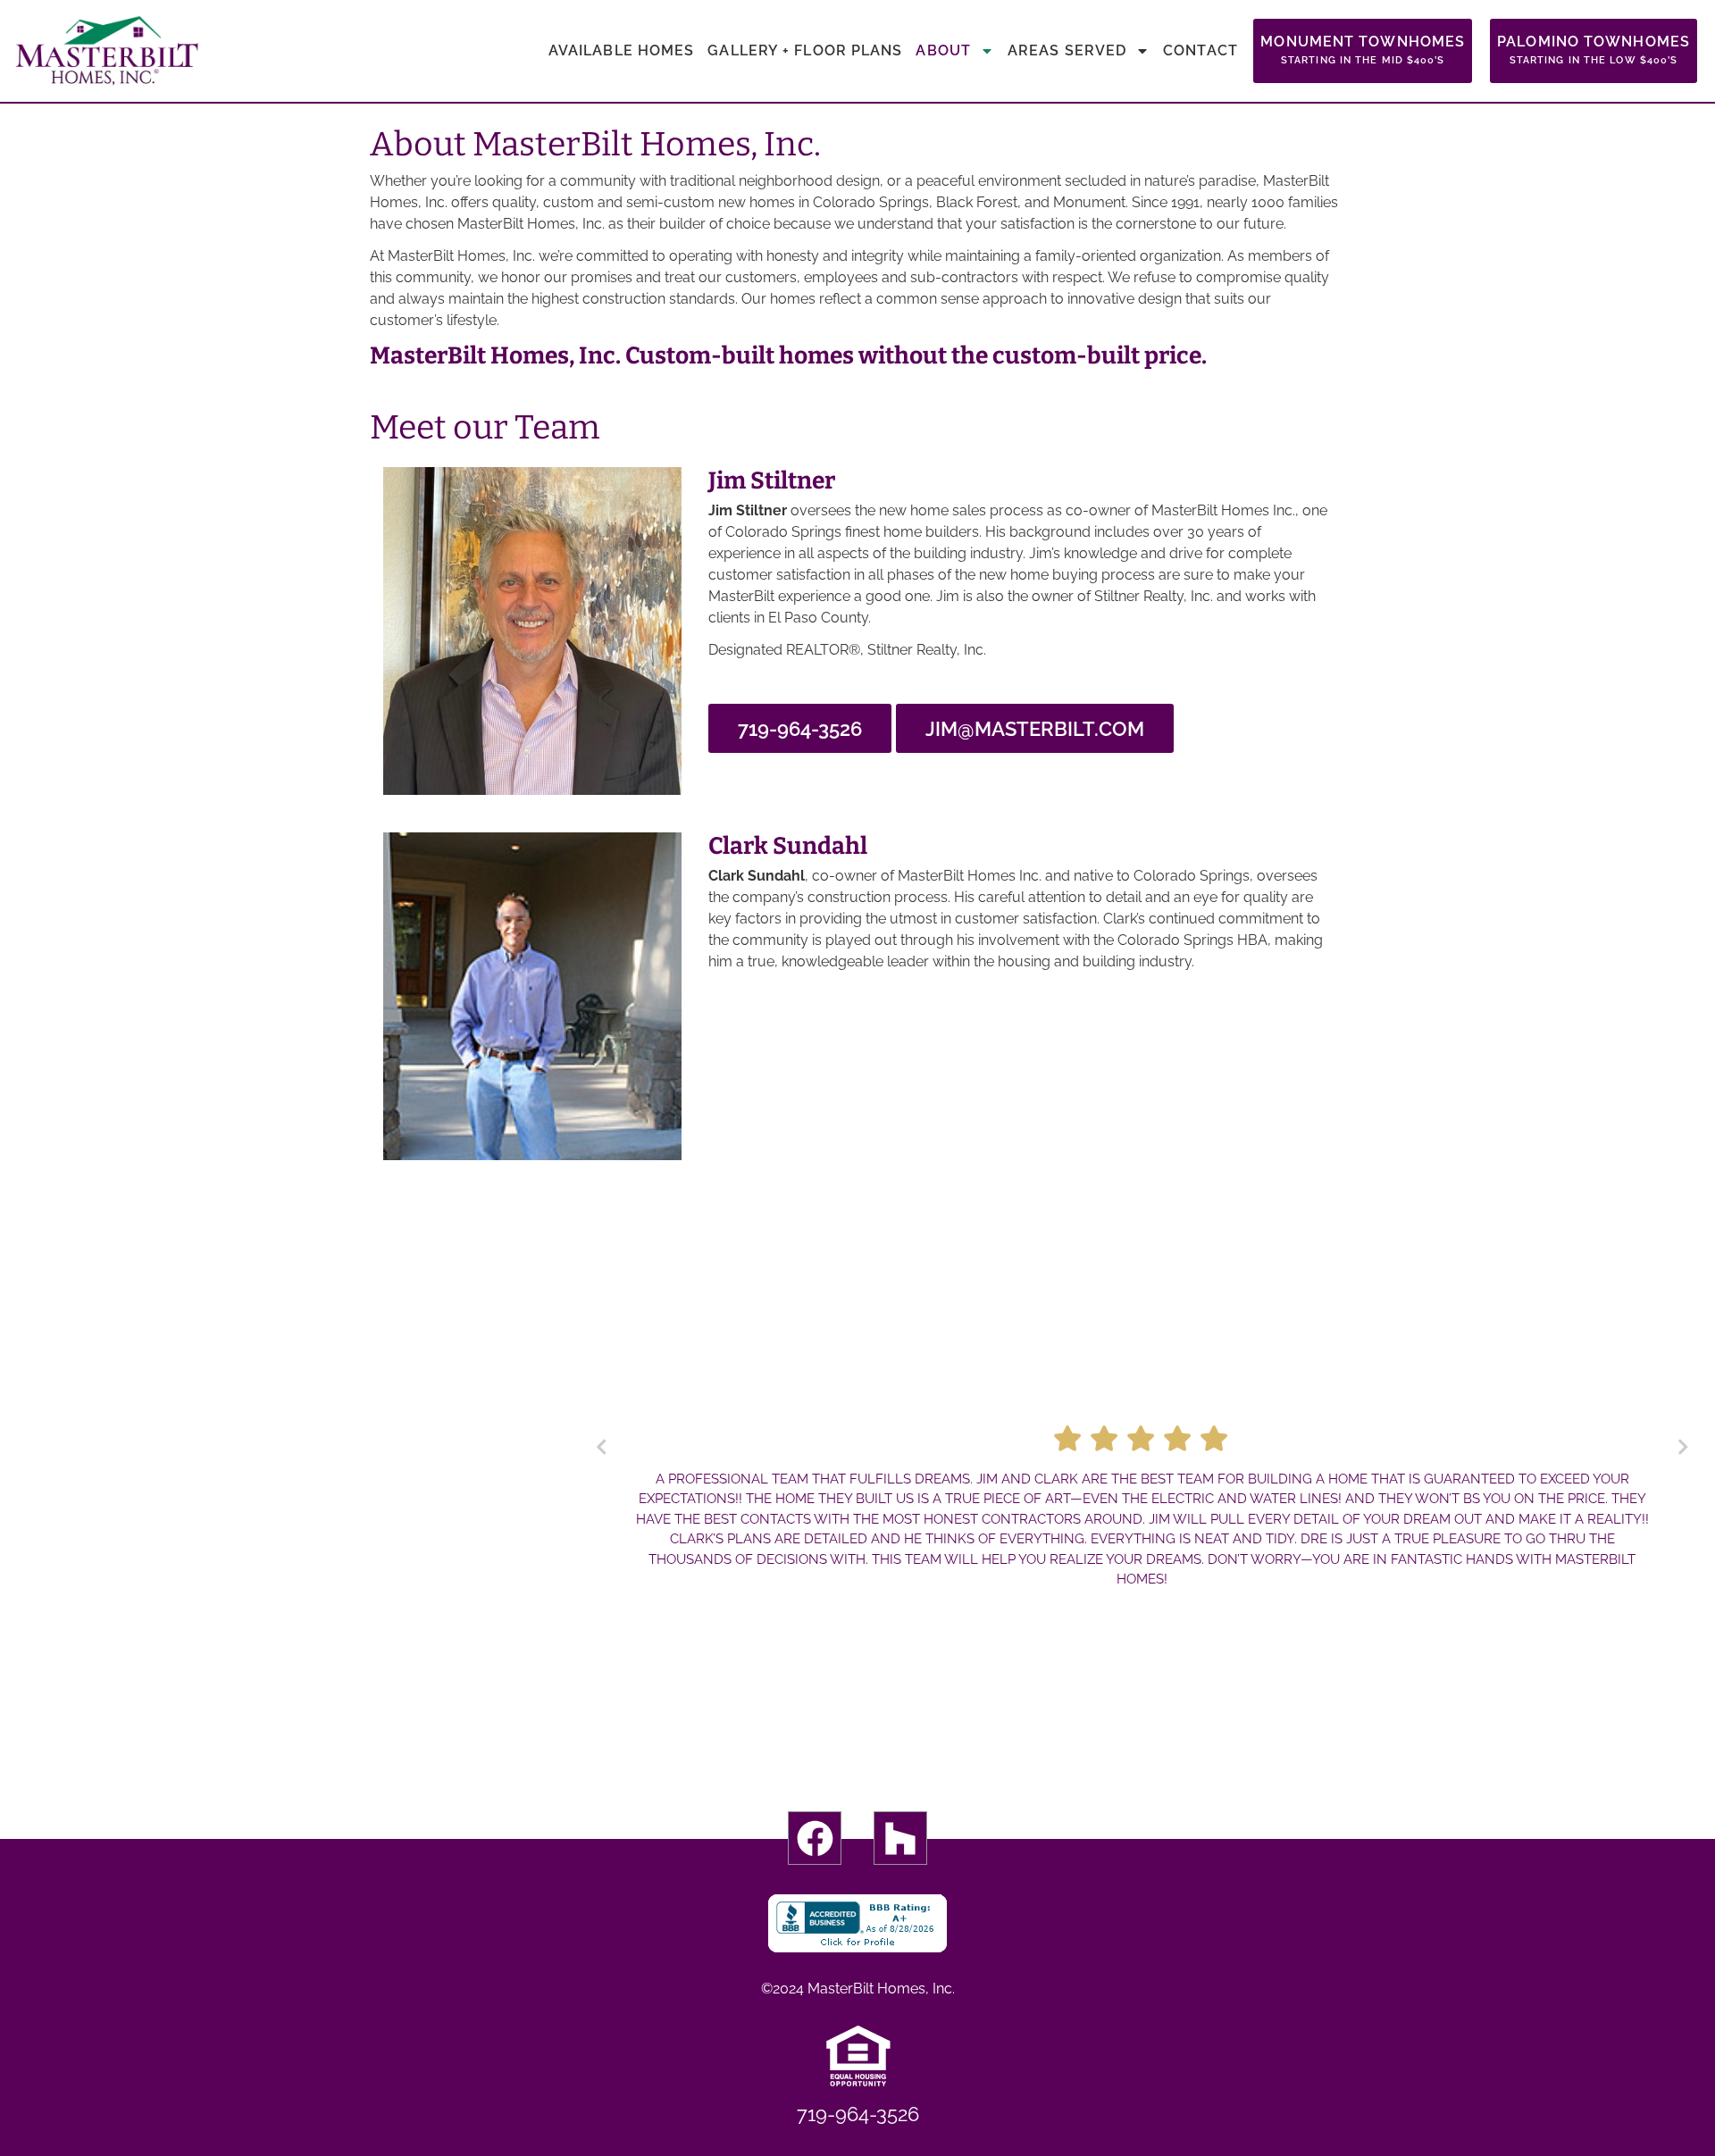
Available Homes (622, 50)
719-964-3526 (800, 729)
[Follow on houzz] (900, 1838)
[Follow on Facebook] (815, 1838)
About (943, 50)
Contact (1200, 50)
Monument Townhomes (1363, 50)
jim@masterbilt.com (1035, 729)
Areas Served (1067, 50)
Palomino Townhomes (1594, 50)
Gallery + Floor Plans (805, 50)
